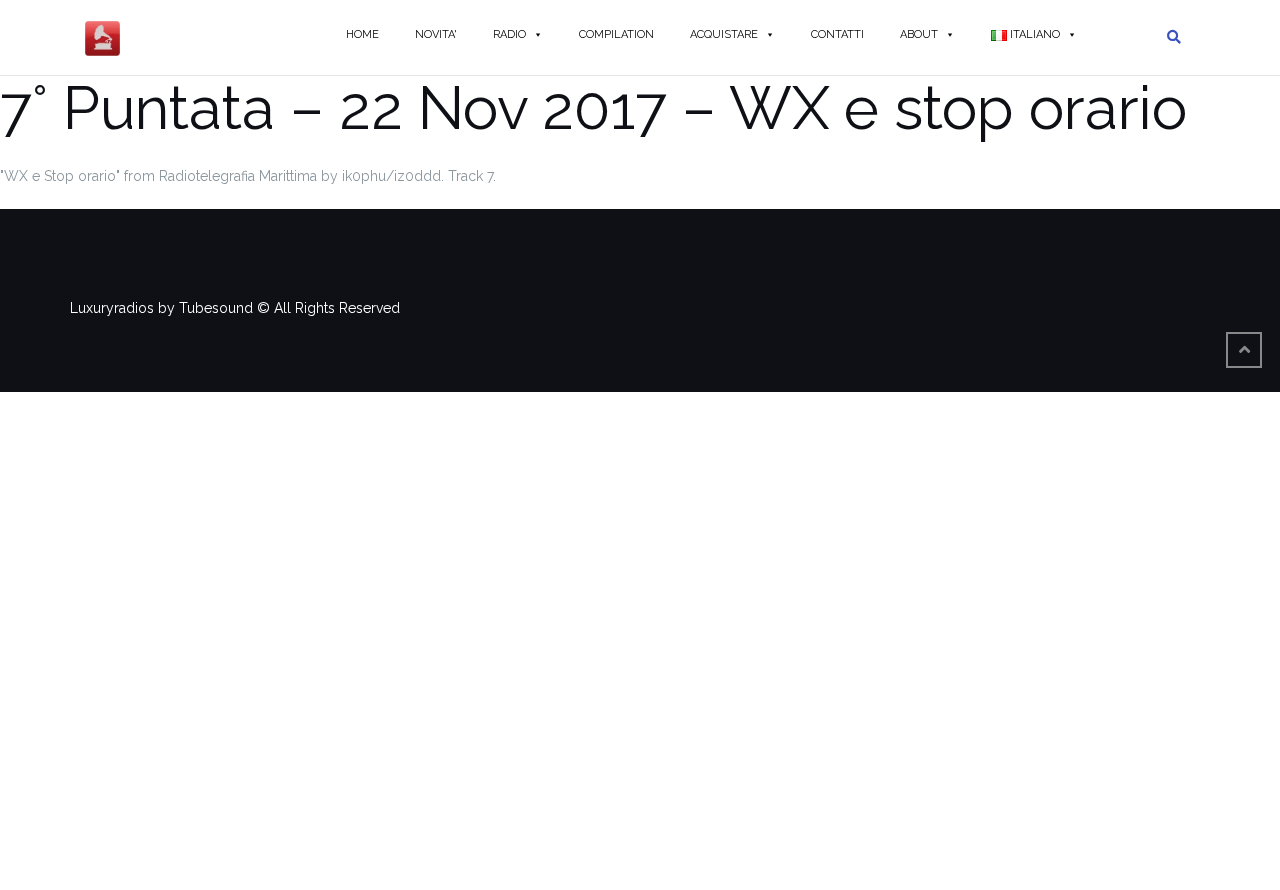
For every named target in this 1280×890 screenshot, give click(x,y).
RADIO (509, 34)
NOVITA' (436, 34)
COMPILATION (616, 34)
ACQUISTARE (724, 34)
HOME (362, 34)
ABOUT (919, 34)
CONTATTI (837, 34)
